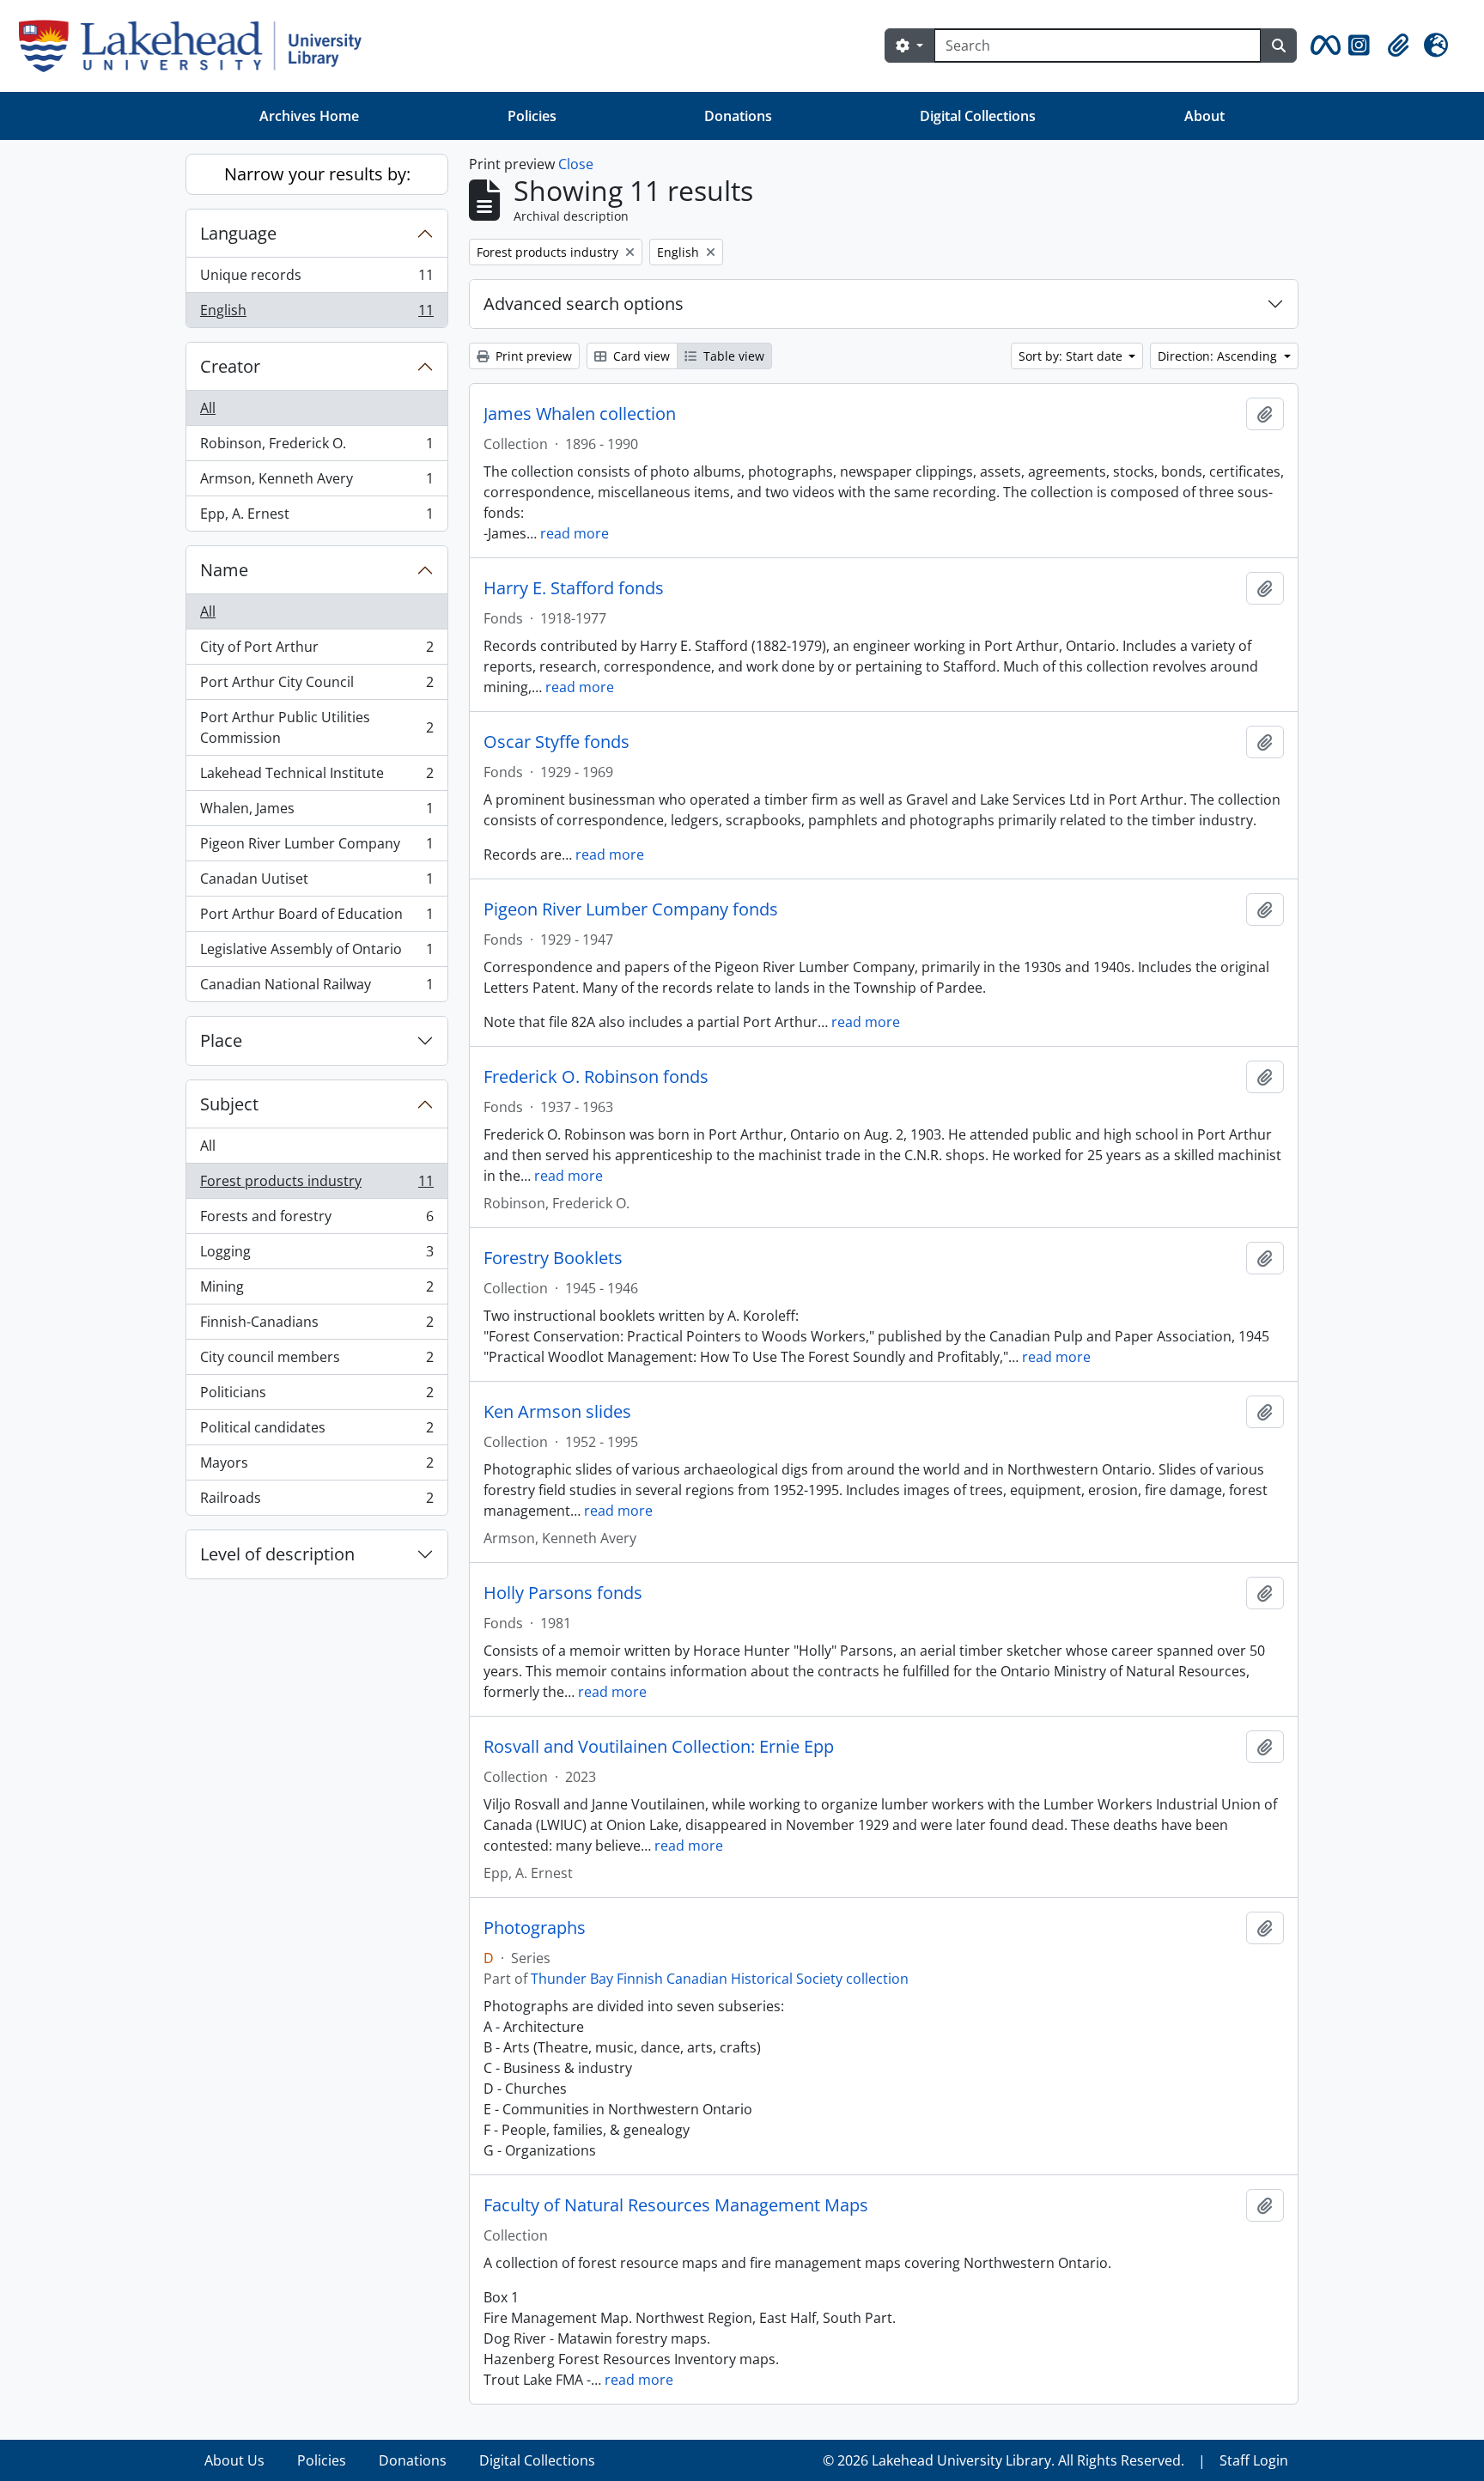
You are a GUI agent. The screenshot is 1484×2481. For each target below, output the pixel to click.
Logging (316, 1256)
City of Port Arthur (316, 651)
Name (224, 570)
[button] (1323, 46)
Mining (316, 1291)
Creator (230, 366)
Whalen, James (316, 812)
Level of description (277, 1554)
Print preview (532, 356)
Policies (532, 116)
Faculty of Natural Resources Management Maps (676, 2205)
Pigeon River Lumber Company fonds (631, 909)
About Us (234, 2460)
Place (221, 1040)
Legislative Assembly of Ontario (316, 953)
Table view (732, 356)
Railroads (316, 1502)
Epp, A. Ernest (316, 517)
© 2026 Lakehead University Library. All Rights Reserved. (1004, 2460)
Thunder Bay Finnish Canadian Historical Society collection (720, 1979)
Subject (229, 1104)
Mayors (316, 1467)
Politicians (316, 1396)
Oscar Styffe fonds (556, 742)
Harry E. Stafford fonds (574, 588)
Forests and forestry (316, 1220)
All (208, 408)
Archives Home (309, 116)
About (1204, 116)
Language (238, 233)
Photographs (535, 1928)
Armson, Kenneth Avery (316, 483)
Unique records (316, 279)
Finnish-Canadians (316, 1326)
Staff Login (1254, 2460)
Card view (640, 356)
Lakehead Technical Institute (316, 777)
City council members (316, 1361)
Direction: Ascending (1219, 356)
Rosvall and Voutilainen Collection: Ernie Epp (659, 1747)
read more (575, 533)
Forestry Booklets (553, 1258)
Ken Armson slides (557, 1412)
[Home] (197, 46)
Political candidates (316, 1432)
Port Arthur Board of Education (316, 918)
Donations (738, 116)
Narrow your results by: (317, 174)
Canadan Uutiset (316, 883)
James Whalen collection (580, 414)
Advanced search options (584, 304)
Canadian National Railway (316, 988)
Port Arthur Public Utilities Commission (316, 727)
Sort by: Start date (1072, 356)
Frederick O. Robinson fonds (596, 1077)
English (316, 314)
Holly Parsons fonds (563, 1593)
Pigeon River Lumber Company (316, 848)
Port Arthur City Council (316, 686)
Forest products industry (316, 1185)
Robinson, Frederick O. (316, 447)
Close (576, 164)
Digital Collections (978, 116)
